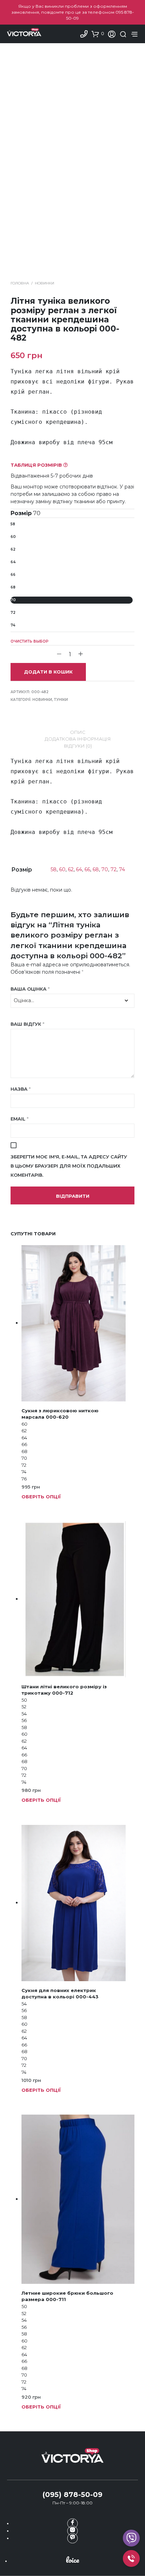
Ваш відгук (27, 1024)
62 (13, 549)
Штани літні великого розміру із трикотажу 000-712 (64, 1690)
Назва (21, 1089)
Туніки (61, 700)
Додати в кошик (48, 672)
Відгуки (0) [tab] (78, 746)
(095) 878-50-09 (72, 2495)
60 (13, 537)
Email (20, 1119)
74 (13, 625)
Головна (20, 283)
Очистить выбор (30, 641)
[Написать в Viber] (72, 2538)
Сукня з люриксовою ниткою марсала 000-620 (60, 1414)
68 (13, 587)
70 (13, 600)
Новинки (45, 283)
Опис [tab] (78, 732)
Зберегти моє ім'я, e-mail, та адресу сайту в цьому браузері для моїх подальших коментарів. (69, 1166)
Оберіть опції (41, 1497)
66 (13, 575)
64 (13, 562)
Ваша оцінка (30, 989)
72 (13, 613)
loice (72, 2560)
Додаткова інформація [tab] (78, 739)
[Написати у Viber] (131, 2538)
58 (13, 524)
